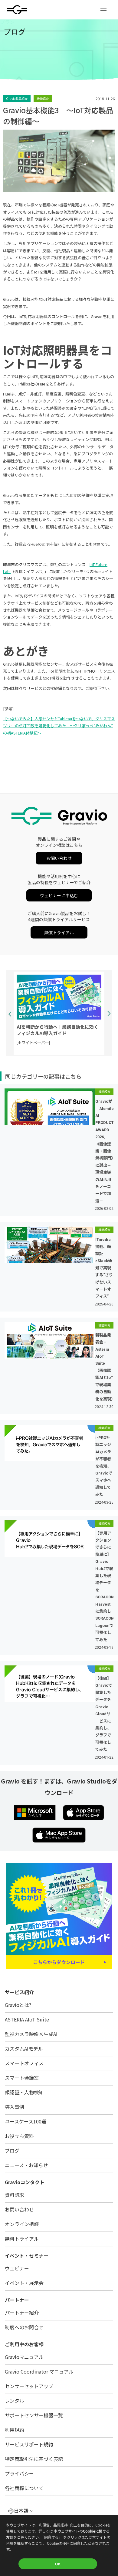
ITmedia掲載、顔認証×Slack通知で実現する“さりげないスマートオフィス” (104, 1268)
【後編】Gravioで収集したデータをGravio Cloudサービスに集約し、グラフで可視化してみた (104, 1714)
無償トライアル (59, 933)
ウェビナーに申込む (59, 896)
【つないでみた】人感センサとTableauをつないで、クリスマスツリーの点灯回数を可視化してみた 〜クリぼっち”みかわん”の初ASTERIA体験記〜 (59, 726)
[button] (103, 10)
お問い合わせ (59, 858)
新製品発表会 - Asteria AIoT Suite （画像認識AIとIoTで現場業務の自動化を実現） (104, 1367)
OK (58, 2564)
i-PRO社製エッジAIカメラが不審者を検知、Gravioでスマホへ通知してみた (104, 1466)
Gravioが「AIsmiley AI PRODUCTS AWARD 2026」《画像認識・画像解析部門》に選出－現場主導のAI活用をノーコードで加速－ (104, 1151)
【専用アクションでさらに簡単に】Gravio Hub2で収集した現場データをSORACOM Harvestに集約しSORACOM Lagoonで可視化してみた (104, 1587)
